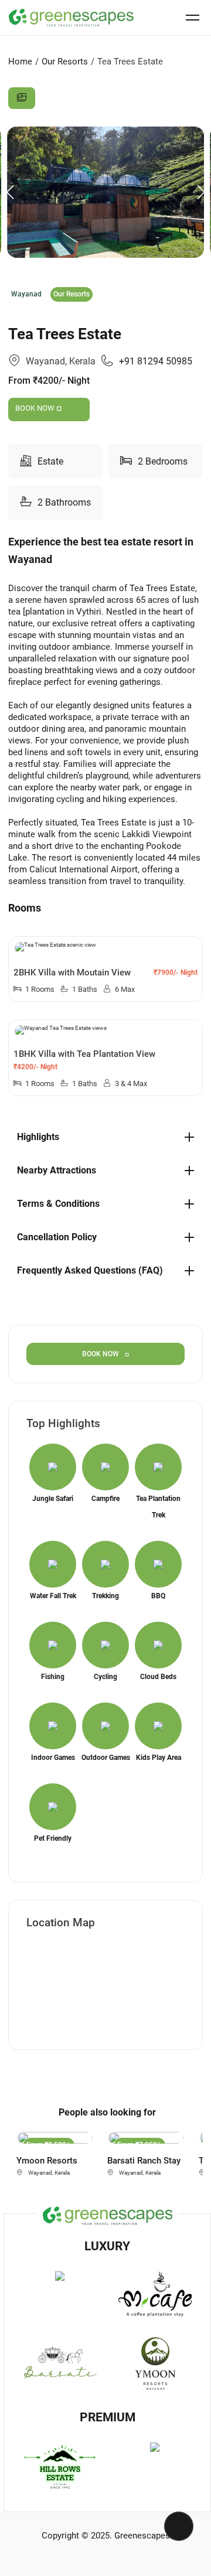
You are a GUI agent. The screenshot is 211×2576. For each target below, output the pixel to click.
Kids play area (159, 1758)
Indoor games (53, 1758)
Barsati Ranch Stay (144, 2161)
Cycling (105, 1677)
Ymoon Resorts (47, 2161)
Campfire (105, 1499)
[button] (201, 192)
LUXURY (107, 2246)
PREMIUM (108, 2417)
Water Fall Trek (53, 1596)
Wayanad (26, 294)
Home (20, 62)
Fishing (53, 1677)
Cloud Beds (158, 1677)
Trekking (105, 1596)
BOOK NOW (36, 408)
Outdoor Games (106, 1758)
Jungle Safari (53, 1499)
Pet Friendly (53, 1838)
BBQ (158, 1596)
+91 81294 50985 (156, 361)
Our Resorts (65, 62)
